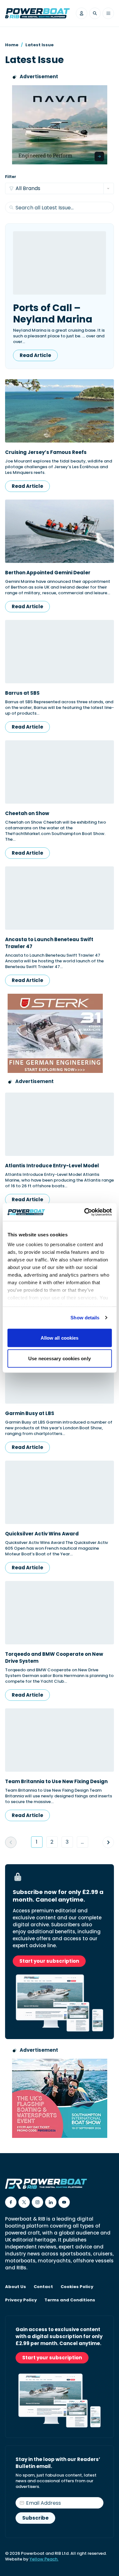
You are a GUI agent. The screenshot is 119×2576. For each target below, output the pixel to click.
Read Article (35, 355)
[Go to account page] (82, 13)
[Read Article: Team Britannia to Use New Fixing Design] (60, 1740)
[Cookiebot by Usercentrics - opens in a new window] (85, 1212)
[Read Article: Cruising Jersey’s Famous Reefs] (60, 411)
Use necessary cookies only (60, 1358)
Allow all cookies (60, 1338)
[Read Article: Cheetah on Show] (60, 772)
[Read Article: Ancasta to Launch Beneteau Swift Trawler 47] (60, 898)
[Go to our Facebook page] (11, 2202)
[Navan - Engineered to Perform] (60, 125)
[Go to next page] (108, 1842)
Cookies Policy (77, 2287)
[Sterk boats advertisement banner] (60, 1033)
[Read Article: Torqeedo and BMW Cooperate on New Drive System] (60, 1613)
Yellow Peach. (44, 2559)
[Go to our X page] (24, 2202)
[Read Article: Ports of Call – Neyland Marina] (60, 263)
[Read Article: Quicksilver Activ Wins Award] (60, 1492)
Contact (43, 2287)
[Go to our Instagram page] (37, 2202)
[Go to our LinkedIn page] (51, 2202)
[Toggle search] (95, 13)
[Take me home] (37, 13)
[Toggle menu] (108, 13)
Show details (85, 1318)
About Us (16, 2287)
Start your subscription (49, 1961)
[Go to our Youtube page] (64, 2202)
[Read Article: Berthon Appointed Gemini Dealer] (60, 531)
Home (12, 45)
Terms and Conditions (70, 2300)
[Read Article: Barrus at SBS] (60, 652)
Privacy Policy (21, 2300)
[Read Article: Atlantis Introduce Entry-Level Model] (60, 1124)
